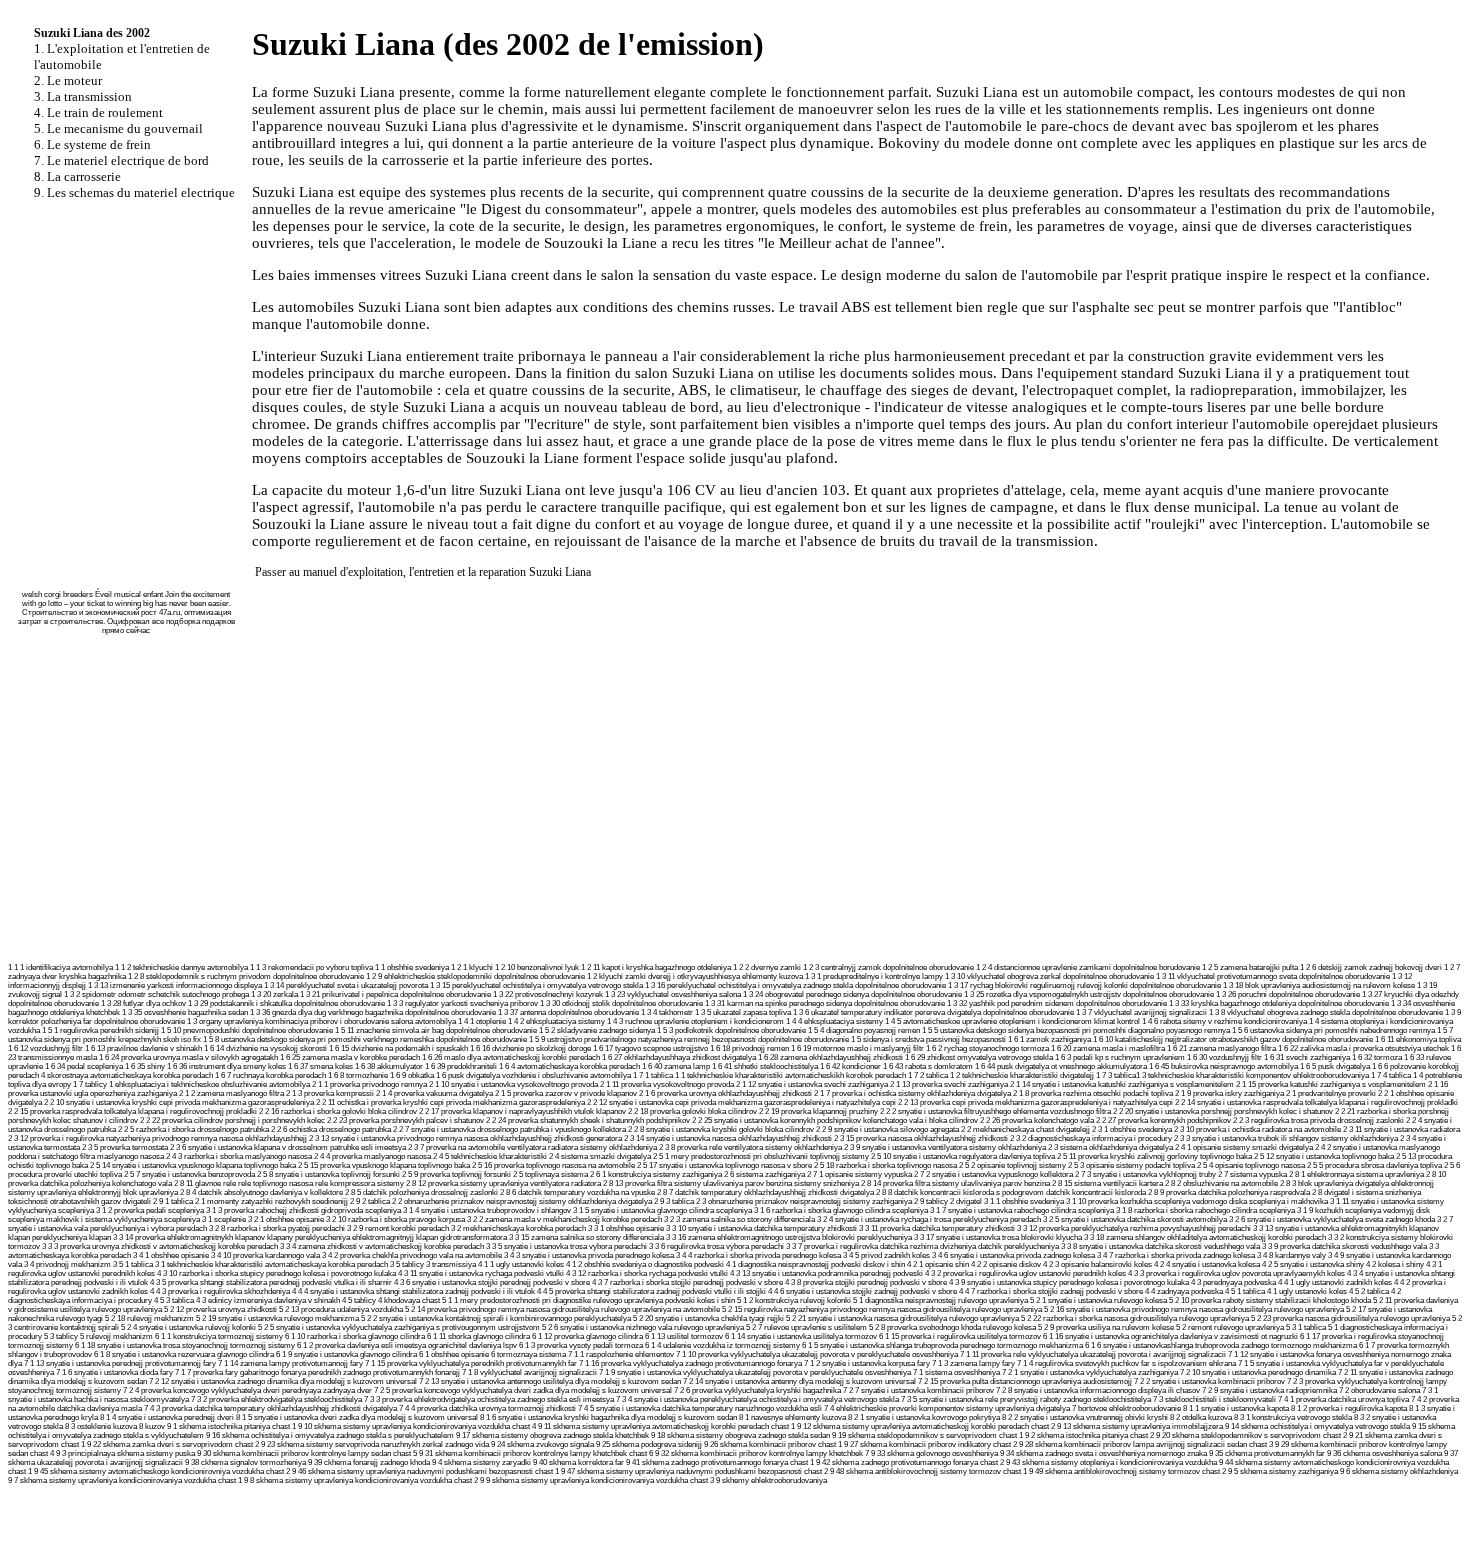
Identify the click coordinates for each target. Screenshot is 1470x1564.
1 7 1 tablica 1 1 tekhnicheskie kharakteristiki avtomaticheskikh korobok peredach (769, 1075)
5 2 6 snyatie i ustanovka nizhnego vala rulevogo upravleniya (643, 1327)
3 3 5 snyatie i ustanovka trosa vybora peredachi (566, 1246)
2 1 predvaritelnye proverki (1331, 1093)
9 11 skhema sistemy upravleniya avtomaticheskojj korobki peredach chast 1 (666, 1426)
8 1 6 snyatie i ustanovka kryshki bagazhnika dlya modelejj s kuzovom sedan (608, 1417)
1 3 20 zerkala (274, 994)
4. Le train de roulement (98, 112)
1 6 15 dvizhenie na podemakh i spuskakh (398, 1048)
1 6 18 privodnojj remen (749, 1048)
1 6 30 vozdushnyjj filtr (1224, 1057)
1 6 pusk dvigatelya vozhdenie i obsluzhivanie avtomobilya (533, 1075)
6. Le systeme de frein (92, 144)
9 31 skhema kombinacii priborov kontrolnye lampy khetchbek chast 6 (536, 1453)
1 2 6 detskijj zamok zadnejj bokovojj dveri (1371, 967)
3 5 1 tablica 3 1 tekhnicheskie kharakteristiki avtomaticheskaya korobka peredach (250, 1264)
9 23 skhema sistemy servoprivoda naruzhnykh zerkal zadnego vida (375, 1444)
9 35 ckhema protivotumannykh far (1267, 1453)
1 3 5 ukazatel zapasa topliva (743, 1012)
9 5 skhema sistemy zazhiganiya (1283, 1471)
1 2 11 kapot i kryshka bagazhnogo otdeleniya (656, 967)
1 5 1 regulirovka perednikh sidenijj (100, 1030)
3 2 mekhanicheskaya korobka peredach (518, 1228)
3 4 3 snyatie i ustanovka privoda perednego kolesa (589, 1255)
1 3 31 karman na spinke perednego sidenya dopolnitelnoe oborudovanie (825, 1003)
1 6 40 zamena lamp (676, 1066)
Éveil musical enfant (129, 594)
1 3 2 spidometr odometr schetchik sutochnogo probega (156, 994)
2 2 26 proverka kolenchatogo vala (1037, 1120)
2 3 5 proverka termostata (125, 1147)
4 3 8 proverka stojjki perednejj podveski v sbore (866, 1282)
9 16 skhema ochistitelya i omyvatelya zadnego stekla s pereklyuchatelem (330, 1435)
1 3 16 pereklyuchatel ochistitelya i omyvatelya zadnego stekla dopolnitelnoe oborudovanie (795, 985)
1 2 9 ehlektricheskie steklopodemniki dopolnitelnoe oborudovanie (475, 976)
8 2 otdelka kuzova (1201, 1417)
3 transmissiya (451, 1264)
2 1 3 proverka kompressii (330, 1093)
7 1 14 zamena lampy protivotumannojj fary (290, 1363)
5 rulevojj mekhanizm (116, 1336)
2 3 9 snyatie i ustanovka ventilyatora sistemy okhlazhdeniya (945, 1147)
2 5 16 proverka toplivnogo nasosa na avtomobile (553, 1165)
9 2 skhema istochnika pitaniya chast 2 (1089, 1435)
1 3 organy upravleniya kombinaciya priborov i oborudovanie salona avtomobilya (321, 1021)
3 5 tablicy (407, 1264)
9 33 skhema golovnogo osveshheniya (934, 1453)
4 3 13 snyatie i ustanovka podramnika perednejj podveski (826, 1273)
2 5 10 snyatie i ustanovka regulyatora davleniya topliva (963, 1156)
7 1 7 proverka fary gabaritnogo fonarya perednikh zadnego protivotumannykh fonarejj (317, 1372)
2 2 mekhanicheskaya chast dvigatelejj (1025, 1129)
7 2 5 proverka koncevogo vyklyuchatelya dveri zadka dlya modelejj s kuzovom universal (523, 1390)
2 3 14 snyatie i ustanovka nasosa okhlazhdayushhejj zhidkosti (728, 1138)
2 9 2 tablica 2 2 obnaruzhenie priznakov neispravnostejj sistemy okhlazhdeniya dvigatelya (501, 1201)
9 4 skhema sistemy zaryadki (481, 1462)
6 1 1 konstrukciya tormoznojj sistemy (219, 1336)
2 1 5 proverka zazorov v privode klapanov (566, 1093)
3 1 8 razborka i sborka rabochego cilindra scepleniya (1205, 1210)
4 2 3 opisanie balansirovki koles (1097, 1264)
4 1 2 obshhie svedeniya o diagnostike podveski (645, 1264)
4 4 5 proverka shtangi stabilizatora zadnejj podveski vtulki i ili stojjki (651, 1291)
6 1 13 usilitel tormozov (684, 1336)
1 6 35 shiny (145, 1066)
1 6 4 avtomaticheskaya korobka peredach (569, 1066)
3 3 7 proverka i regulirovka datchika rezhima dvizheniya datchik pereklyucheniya (922, 1246)
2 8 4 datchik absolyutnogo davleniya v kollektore (261, 1192)
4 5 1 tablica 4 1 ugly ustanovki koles (1286, 1291)
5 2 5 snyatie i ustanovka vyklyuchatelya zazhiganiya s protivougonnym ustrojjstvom (399, 1327)
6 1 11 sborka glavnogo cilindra (478, 1336)
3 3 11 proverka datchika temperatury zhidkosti (937, 1228)
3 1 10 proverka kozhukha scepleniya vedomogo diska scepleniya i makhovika (1197, 1201)
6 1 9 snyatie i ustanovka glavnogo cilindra (346, 1354)
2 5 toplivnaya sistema (550, 1174)
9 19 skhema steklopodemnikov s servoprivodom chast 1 (927, 1435)
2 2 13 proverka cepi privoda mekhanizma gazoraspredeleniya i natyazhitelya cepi (1035, 1102)
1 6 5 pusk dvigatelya (1335, 1066)
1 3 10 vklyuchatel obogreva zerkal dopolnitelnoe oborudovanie (1049, 976)
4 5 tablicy (359, 1300)
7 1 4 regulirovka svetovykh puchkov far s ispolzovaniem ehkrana (1126, 1363)
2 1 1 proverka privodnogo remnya (369, 1084)
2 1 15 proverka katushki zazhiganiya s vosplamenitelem (1331, 1084)
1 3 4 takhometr (667, 1012)
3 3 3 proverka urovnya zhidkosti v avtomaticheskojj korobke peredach (160, 1246)
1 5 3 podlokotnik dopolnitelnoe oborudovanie (731, 1030)
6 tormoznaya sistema (528, 1354)
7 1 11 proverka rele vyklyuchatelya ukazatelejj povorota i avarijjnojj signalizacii (1093, 1354)
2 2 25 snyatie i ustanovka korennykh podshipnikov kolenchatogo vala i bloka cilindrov (835, 1120)
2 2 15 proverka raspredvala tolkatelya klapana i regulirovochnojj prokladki (132, 1111)
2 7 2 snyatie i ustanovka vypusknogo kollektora (993, 1174)
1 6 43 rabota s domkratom (928, 1066)
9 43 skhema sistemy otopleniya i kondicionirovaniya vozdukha (1111, 1462)
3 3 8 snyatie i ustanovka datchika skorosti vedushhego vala (1160, 1246)
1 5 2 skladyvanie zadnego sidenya (597, 1030)
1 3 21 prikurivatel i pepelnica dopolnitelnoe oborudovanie (395, 994)
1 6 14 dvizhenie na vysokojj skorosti (265, 1048)
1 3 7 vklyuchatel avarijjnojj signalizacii (1141, 1012)
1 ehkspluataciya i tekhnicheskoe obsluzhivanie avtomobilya (209, 1084)
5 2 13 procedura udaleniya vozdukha (341, 1309)
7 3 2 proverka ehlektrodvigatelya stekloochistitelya (276, 1399)
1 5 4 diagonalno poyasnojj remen (864, 1030)
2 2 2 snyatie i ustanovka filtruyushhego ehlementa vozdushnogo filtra (995, 1111)
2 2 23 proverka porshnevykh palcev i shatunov (405, 1120)
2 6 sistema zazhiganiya (764, 1174)
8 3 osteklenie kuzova (101, 1426)
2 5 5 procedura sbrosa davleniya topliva (1374, 1165)
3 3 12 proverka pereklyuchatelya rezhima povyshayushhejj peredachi (1134, 1228)
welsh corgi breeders (57, 594)
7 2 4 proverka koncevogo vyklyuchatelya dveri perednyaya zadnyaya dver (247, 1390)
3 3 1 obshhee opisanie (626, 1228)
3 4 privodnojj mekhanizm (67, 1264)
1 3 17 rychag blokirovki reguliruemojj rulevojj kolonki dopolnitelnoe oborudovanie (1084, 985)
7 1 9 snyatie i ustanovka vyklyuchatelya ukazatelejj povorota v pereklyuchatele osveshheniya (755, 1372)
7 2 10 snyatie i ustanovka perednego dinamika (1258, 1372)
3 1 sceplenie (224, 1219)
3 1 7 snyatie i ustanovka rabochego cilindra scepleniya (1022, 1210)
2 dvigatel (966, 1201)
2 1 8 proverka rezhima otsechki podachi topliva (1093, 1093)
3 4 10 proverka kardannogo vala (265, 1255)
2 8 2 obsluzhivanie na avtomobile (1221, 1183)
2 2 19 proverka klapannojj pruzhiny (818, 1111)
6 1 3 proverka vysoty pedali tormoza (581, 1345)
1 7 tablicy (90, 1084)
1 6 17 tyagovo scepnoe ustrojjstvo (650, 1048)
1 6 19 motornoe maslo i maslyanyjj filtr (857, 1048)
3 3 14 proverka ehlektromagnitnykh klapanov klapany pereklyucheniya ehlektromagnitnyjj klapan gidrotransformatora (310, 1237)
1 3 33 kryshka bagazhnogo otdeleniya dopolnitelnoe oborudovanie (1279, 1003)
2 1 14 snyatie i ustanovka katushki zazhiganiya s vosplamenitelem (1122, 1084)
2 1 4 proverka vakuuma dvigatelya (434, 1093)
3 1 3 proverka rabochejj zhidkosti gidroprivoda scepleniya (303, 1210)
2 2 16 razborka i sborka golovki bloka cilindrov (338, 1111)
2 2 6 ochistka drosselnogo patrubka (331, 1129)
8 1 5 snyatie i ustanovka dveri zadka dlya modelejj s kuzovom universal (357, 1417)
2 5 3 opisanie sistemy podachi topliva (1131, 1165)
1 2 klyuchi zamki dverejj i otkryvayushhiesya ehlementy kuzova (695, 976)
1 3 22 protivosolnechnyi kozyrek (548, 994)
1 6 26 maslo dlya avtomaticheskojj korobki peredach (511, 1057)
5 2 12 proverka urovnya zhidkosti (220, 1309)
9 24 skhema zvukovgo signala (542, 1444)
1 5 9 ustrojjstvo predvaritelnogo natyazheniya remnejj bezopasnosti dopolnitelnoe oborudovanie (689, 1039)
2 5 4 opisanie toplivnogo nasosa (1251, 1165)
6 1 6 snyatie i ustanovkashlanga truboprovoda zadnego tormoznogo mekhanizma (1221, 1345)
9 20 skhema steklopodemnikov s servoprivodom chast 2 (1251, 1435)
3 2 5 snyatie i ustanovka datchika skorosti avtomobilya (1135, 1219)
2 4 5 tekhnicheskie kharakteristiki (490, 1156)
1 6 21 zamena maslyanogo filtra (1221, 1048)
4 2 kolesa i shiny (1395, 1264)
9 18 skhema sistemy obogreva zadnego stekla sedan (740, 1435)
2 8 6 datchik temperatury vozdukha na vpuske (577, 1192)
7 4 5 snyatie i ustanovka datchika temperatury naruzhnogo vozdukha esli (700, 1408)
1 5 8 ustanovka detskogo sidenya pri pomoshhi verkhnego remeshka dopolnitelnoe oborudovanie (365, 1039)
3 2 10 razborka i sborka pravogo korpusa (395, 1219)
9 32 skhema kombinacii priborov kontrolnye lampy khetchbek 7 (762, 1453)
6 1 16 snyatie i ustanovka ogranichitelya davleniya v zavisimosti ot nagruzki (1170, 1336)
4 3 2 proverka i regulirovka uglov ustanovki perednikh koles (1025, 1273)
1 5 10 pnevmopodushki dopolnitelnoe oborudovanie (247, 1030)
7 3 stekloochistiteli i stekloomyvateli (1214, 1399)
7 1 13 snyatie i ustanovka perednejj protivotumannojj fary (120, 1363)
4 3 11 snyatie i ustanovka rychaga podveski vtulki (481, 1273)
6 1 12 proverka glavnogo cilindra (587, 1336)
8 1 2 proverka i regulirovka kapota (1349, 1408)
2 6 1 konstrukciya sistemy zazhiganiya (656, 1174)
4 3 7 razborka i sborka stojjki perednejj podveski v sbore (687, 1282)
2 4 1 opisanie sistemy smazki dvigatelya (1244, 1147)
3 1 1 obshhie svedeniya (1024, 1201)
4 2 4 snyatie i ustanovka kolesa (1207, 1264)
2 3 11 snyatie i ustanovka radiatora (1401, 1129)
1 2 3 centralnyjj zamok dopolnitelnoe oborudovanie (888, 967)
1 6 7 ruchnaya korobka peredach (270, 1075)
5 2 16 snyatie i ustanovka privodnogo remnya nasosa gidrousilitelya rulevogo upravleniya (1194, 1309)
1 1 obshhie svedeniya (412, 967)
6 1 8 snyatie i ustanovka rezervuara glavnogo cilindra (184, 1354)
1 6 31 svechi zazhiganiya (1307, 1057)
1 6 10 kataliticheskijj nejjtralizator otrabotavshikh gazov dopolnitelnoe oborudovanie (1233, 1039)
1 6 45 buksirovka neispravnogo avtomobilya (1223, 1066)
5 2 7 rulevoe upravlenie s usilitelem (806, 1327)
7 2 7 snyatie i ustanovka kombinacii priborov (918, 1390)
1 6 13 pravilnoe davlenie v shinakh (143, 1048)
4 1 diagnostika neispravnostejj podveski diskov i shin (815, 1264)
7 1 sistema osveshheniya (956, 1372)
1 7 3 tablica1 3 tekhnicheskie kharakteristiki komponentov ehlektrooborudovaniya (1232, 1075)
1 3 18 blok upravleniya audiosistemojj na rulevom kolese (1319, 985)
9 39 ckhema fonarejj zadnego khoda (369, 1462)
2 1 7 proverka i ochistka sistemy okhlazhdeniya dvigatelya (912, 1093)
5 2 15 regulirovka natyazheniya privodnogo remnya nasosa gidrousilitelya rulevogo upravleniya (882, 1309)
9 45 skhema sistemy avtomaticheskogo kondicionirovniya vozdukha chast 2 (162, 1471)
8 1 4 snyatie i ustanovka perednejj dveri (167, 1417)
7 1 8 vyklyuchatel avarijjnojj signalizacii (529, 1372)
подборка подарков (200, 621)
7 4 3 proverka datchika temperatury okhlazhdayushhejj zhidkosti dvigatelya (270, 1408)
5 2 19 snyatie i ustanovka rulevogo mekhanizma (277, 1318)
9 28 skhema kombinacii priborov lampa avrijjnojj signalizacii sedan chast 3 (1146, 1444)
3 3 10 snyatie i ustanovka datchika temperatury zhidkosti (761, 1228)
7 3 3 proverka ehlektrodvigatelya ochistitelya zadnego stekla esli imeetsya (489, 1399)
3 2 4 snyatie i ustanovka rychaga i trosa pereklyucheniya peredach (929, 1219)
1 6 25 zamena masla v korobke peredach (350, 1057)
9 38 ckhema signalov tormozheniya (245, 1462)
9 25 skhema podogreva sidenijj (649, 1444)
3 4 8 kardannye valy (1291, 1255)
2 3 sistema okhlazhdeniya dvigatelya (1110, 1147)
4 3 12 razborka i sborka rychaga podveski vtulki (647, 1273)
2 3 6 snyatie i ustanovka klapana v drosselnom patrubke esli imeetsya (288, 1147)
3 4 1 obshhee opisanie (171, 1255)
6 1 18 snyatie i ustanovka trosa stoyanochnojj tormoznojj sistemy (185, 1345)
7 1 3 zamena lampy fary (973, 1363)
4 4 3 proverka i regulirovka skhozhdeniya (220, 1291)
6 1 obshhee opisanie (454, 1354)
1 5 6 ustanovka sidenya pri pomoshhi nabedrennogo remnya (1333, 1030)
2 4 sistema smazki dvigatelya (600, 1156)
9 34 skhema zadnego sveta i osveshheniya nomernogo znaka (1103, 1453)
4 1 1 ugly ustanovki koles (521, 1264)
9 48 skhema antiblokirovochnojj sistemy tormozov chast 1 (928, 1471)
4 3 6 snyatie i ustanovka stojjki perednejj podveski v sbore (492, 1282)
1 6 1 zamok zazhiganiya (1049, 1039)
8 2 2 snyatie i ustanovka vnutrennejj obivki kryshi (1085, 1417)
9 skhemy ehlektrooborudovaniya (771, 1480)
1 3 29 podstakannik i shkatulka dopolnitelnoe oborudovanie (286, 1003)
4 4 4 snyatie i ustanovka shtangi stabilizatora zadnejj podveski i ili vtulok (413, 1291)
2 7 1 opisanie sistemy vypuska (859, 1174)
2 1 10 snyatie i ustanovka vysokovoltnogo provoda (513, 1084)
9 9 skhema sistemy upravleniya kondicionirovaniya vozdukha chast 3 (597, 1480)
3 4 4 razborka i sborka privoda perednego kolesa (758, 1255)
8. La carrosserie (77, 176)
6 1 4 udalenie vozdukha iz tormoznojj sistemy (722, 1345)
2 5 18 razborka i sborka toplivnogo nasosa (885, 1165)
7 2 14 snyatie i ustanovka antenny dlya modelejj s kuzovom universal (799, 1381)
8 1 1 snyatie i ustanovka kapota (1236, 1408)
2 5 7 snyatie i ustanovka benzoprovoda (189, 1174)
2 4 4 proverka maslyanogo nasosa (372, 1156)
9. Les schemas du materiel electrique (134, 192)
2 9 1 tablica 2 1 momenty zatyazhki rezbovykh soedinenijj (250, 1201)
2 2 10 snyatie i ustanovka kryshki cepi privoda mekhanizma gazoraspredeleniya (179, 1102)
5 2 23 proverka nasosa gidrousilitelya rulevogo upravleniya (1350, 1318)
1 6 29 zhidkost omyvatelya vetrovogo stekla (979, 1057)
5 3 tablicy (61, 1336)
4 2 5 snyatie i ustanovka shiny (1313, 1264)
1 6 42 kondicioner (850, 1066)
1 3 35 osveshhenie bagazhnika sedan (185, 1012)
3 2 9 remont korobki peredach (398, 1228)
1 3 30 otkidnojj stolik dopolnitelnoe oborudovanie (621, 1003)
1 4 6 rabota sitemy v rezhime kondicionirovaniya (1224, 1021)
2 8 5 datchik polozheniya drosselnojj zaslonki (421, 1192)
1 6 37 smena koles (320, 1066)
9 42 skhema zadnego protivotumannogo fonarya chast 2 (910, 1462)
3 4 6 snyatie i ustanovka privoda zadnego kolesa (1013, 1255)
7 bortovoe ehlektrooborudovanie (1126, 1408)
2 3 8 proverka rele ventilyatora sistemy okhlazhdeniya (750, 1147)
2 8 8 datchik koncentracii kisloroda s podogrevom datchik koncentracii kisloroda (1011, 1192)
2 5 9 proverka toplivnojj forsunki (456, 1174)
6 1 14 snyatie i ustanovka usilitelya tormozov (801, 1336)
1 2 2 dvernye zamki (767, 967)
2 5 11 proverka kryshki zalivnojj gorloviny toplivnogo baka (1154, 1156)
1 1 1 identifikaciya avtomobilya (60, 967)
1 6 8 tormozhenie (358, 1075)
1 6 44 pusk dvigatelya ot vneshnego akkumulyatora (1061, 1066)
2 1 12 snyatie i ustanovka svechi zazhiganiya (812, 1084)
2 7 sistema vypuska (1252, 1174)
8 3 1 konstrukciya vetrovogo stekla (1293, 1417)
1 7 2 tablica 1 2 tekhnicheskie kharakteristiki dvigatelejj (1001, 1075)
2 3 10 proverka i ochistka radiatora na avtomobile (1257, 1129)
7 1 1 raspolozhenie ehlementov (621, 1354)
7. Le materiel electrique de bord (121, 160)
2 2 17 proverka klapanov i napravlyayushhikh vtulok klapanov (522, 1111)
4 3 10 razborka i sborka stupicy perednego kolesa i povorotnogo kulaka (276, 1273)
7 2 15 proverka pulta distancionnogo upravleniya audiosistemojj (1025, 1381)
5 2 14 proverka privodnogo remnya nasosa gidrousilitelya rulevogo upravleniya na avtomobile (562, 1309)
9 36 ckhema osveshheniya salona (1384, 1453)
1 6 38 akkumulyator (389, 1066)
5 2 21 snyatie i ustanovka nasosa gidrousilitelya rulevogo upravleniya (902, 1318)
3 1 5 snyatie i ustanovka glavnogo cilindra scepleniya (662, 1210)
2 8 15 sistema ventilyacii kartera (1107, 1183)
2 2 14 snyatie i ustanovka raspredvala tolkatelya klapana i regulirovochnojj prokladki (1316, 1102)
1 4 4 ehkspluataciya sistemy (834, 1021)
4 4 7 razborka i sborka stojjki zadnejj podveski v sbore (1051, 1291)
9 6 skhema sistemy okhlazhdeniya (1399, 1471)
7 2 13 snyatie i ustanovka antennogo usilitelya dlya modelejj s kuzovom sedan (550, 1381)
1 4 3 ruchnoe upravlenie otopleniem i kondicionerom (695, 1021)
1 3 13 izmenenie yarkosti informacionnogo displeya (175, 985)
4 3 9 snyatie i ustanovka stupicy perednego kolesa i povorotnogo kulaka (1069, 1282)
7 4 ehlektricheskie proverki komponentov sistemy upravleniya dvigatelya (947, 1408)
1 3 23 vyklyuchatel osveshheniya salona (673, 994)
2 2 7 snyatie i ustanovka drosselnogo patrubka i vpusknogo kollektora (509, 1129)
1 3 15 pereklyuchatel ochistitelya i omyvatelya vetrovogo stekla (536, 985)
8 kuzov (152, 1426)
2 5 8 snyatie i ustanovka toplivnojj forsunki (328, 1174)
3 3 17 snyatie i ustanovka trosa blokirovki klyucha (998, 1237)
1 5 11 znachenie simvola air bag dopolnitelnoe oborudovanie (436, 1030)
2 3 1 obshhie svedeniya (1132, 1129)
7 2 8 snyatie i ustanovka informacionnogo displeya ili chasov (1098, 1390)
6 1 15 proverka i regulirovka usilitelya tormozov (960, 1336)
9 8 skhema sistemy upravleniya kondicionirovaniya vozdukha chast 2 (361, 1480)
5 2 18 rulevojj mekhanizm (149, 1318)
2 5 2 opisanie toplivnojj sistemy (1012, 1165)
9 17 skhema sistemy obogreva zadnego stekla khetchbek (552, 1435)
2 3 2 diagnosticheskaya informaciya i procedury (1091, 1138)
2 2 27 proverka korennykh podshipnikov (1163, 1120)
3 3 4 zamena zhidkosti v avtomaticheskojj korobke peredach (382, 1246)
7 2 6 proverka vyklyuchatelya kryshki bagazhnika (757, 1390)
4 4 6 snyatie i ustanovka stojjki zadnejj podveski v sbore (862, 1291)
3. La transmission (83, 96)
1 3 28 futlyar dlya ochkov (143, 1003)
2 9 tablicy (931, 1201)
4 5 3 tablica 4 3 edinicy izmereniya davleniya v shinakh (247, 1300)
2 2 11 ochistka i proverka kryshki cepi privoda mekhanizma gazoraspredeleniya (450, 1102)
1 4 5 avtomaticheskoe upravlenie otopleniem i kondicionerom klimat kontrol (1012, 1021)
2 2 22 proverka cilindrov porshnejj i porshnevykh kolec (232, 1120)
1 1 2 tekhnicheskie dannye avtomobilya (181, 967)
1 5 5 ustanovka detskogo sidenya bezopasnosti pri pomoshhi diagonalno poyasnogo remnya (1076, 1030)
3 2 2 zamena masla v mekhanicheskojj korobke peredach (564, 1219)
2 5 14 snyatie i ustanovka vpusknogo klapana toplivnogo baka (193, 1165)
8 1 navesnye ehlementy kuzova (792, 1417)
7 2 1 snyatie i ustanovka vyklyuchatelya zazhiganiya (1090, 1372)
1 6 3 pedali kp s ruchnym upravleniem (1120, 1057)
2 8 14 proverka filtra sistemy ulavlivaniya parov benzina (955, 1183)
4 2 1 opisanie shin (938, 1264)
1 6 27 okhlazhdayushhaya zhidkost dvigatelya (679, 1057)
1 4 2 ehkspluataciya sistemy (556, 1021)
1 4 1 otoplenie (482, 1021)
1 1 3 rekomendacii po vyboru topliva (311, 967)
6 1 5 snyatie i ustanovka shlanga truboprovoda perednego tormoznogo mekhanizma (942, 1345)
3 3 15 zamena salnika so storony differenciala (586, 1237)
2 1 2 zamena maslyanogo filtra (231, 1093)
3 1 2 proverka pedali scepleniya (150, 1210)
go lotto (50, 603)
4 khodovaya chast (409, 1300)
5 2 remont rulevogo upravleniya (1230, 1327)
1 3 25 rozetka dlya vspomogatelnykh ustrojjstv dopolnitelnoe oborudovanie (1089, 994)
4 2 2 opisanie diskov (1006, 1264)
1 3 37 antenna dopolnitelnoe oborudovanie (568, 1012)
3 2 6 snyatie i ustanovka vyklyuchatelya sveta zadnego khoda (1332, 1219)
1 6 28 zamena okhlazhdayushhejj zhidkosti (830, 1057)
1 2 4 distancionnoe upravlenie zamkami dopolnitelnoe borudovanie (1088, 967)
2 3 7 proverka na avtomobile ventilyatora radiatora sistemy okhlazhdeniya (532, 1147)
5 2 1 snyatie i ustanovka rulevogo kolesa (1098, 1300)
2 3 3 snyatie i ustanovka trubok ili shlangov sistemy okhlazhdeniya (1286, 1138)
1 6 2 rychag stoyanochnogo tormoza (987, 1048)
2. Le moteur (68, 80)
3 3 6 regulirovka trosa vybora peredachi (716, 1246)
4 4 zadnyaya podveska (1184, 1291)
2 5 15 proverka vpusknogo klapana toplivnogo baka (384, 1165)
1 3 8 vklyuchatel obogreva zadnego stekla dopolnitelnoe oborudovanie (1326, 1012)
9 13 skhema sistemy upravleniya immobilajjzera (1140, 1426)
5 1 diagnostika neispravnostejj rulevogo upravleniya (940, 1300)
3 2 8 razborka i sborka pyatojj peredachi (277, 1228)
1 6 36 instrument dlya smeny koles (226, 1066)
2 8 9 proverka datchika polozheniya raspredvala (1229, 1192)
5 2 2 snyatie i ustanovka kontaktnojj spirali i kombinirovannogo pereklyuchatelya (496, 1318)
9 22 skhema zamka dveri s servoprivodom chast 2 (173, 1444)
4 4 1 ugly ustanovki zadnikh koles (1335, 1282)
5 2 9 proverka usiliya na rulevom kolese (1106, 1327)
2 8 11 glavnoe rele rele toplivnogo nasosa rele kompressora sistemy (289, 1183)
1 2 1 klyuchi (472, 967)
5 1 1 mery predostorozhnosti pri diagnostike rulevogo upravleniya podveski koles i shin (588, 1300)
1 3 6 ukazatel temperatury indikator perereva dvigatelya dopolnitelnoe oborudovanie (933, 1012)
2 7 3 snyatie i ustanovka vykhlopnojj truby (1145, 1174)
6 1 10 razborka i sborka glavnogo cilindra (355, 1336)
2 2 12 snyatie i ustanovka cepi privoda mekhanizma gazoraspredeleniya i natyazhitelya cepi (741, 1102)
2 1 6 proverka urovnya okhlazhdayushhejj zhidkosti (725, 1093)
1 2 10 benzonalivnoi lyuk (537, 967)
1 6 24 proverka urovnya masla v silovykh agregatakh (188, 1057)
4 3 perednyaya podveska (1233, 1282)
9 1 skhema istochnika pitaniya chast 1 (231, 1426)
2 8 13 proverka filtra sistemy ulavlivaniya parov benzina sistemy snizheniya (731, 1183)
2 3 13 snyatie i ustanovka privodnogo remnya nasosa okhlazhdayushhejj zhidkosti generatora (465, 1138)
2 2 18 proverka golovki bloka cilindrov (692, 1111)
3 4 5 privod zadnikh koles (886, 1255)
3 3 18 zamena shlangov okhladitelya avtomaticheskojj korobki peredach (1205, 1237)
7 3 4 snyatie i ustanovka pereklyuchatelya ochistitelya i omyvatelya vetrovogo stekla (757, 1399)
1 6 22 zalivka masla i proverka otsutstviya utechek (1363, 1048)
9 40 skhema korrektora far (578, 1462)
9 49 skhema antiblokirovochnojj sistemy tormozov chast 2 (1127, 1471)
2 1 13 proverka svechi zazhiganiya (949, 1084)
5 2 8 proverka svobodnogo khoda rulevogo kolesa (952, 1327)
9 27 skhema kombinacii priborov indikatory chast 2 (930, 1444)
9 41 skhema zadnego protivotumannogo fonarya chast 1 (720, 1462)
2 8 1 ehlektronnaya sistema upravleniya (1356, 1174)
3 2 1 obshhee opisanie (286, 1219)
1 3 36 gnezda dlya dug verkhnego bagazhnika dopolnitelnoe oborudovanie (373, 1012)
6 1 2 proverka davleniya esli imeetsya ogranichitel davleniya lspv (407, 1345)
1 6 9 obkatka (412, 1075)
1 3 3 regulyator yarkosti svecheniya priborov (462, 1003)
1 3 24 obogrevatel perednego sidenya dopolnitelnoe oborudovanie (852, 994)
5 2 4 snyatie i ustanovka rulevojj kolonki (188, 1327)
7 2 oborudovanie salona (1379, 1390)
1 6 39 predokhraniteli (461, 1066)
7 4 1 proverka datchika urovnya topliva (1343, 1399)
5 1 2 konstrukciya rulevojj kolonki (794, 1300)
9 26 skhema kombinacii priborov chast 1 (773, 1444)
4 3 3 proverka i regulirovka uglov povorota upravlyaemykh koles (1236, 1273)
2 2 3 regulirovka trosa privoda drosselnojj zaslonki (1318, 1120)
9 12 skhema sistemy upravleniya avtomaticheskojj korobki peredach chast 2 (926, 1426)
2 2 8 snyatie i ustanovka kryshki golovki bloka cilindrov (721, 1129)
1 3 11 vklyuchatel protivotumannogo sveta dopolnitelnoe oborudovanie (1273, 976)
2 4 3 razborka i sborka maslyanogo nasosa (239, 1156)
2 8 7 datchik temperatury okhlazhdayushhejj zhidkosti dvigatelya (765, 1192)
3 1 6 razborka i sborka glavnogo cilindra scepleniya (841, 1210)
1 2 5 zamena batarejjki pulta (1250, 967)
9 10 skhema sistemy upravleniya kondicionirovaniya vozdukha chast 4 (417, 1426)
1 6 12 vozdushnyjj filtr (45, 1048)
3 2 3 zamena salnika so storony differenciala (739, 1219)
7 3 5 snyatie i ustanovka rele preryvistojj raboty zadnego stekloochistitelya (1026, 1399)
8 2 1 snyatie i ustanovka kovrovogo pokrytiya (924, 1417)
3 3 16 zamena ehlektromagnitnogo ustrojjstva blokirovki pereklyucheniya (789, 1237)
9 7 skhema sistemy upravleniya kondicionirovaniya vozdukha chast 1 (125, 1480)
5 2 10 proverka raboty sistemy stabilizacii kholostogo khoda (1270, 1300)
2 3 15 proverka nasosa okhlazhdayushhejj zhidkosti (921, 1138)
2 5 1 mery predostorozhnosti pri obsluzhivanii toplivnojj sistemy (761, 1156)
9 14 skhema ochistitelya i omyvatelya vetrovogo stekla (1317, 1426)
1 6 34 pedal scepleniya (84, 1066)
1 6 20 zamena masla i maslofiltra (1108, 1048)
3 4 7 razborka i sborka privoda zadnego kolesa (1176, 1255)
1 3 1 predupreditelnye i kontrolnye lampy (874, 976)
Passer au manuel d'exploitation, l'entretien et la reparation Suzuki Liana (423, 572)
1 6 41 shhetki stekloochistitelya (765, 1066)
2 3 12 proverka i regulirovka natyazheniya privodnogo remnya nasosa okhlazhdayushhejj (157, 1138)
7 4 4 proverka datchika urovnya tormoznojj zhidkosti (487, 1408)
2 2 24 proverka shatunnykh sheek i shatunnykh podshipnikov (588, 1120)
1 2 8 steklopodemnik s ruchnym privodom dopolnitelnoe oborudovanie (246, 976)
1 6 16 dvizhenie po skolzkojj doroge (530, 1048)
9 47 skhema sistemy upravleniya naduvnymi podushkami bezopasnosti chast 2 (694, 1471)
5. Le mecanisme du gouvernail (118, 128)
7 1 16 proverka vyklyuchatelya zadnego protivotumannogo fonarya (690, 1363)
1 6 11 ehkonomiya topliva (1418, 1039)
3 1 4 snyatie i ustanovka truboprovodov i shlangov (487, 1210)
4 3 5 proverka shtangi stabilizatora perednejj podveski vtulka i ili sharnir (271, 1282)
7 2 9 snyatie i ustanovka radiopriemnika (1269, 1390)
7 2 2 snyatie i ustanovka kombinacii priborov (1209, 1381)
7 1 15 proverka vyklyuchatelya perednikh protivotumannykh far (471, 1363)
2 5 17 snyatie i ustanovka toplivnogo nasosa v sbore (724, 1165)
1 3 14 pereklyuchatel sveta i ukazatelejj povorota (346, 985)
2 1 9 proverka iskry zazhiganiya (1229, 1093)
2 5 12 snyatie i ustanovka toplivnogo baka (1324, 1156)
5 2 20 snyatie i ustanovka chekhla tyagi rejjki (708, 1318)
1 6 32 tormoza (1377, 1057)
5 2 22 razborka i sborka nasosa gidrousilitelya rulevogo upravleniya (1135, 1318)
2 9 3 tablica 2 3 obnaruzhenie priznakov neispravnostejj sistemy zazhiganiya (783, 1201)
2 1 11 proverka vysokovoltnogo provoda (667, 1084)
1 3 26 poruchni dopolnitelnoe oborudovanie (1288, 994)
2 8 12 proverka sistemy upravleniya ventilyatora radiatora (503, 1183)
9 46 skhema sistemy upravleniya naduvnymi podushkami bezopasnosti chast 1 (425, 1471)
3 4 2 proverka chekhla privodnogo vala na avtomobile (412, 1255)
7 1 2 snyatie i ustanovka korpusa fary (867, 1363)
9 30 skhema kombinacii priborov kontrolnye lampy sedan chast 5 (307, 1453)
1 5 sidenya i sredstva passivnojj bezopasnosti (928, 1039)
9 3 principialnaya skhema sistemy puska (125, 1453)
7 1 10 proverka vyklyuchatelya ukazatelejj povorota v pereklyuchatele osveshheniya (817, 1354)
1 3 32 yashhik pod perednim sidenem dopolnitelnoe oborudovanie (1057, 1003)
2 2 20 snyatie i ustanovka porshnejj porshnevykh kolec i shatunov (1223, 1111)
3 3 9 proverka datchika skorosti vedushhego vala (1344, 1246)
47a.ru (169, 612)
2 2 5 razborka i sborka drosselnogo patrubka (193, 1129)
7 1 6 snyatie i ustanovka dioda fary (114, 1372)
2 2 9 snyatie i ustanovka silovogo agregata (887, 1129)
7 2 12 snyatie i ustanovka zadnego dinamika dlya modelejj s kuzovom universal (283, 1381)
